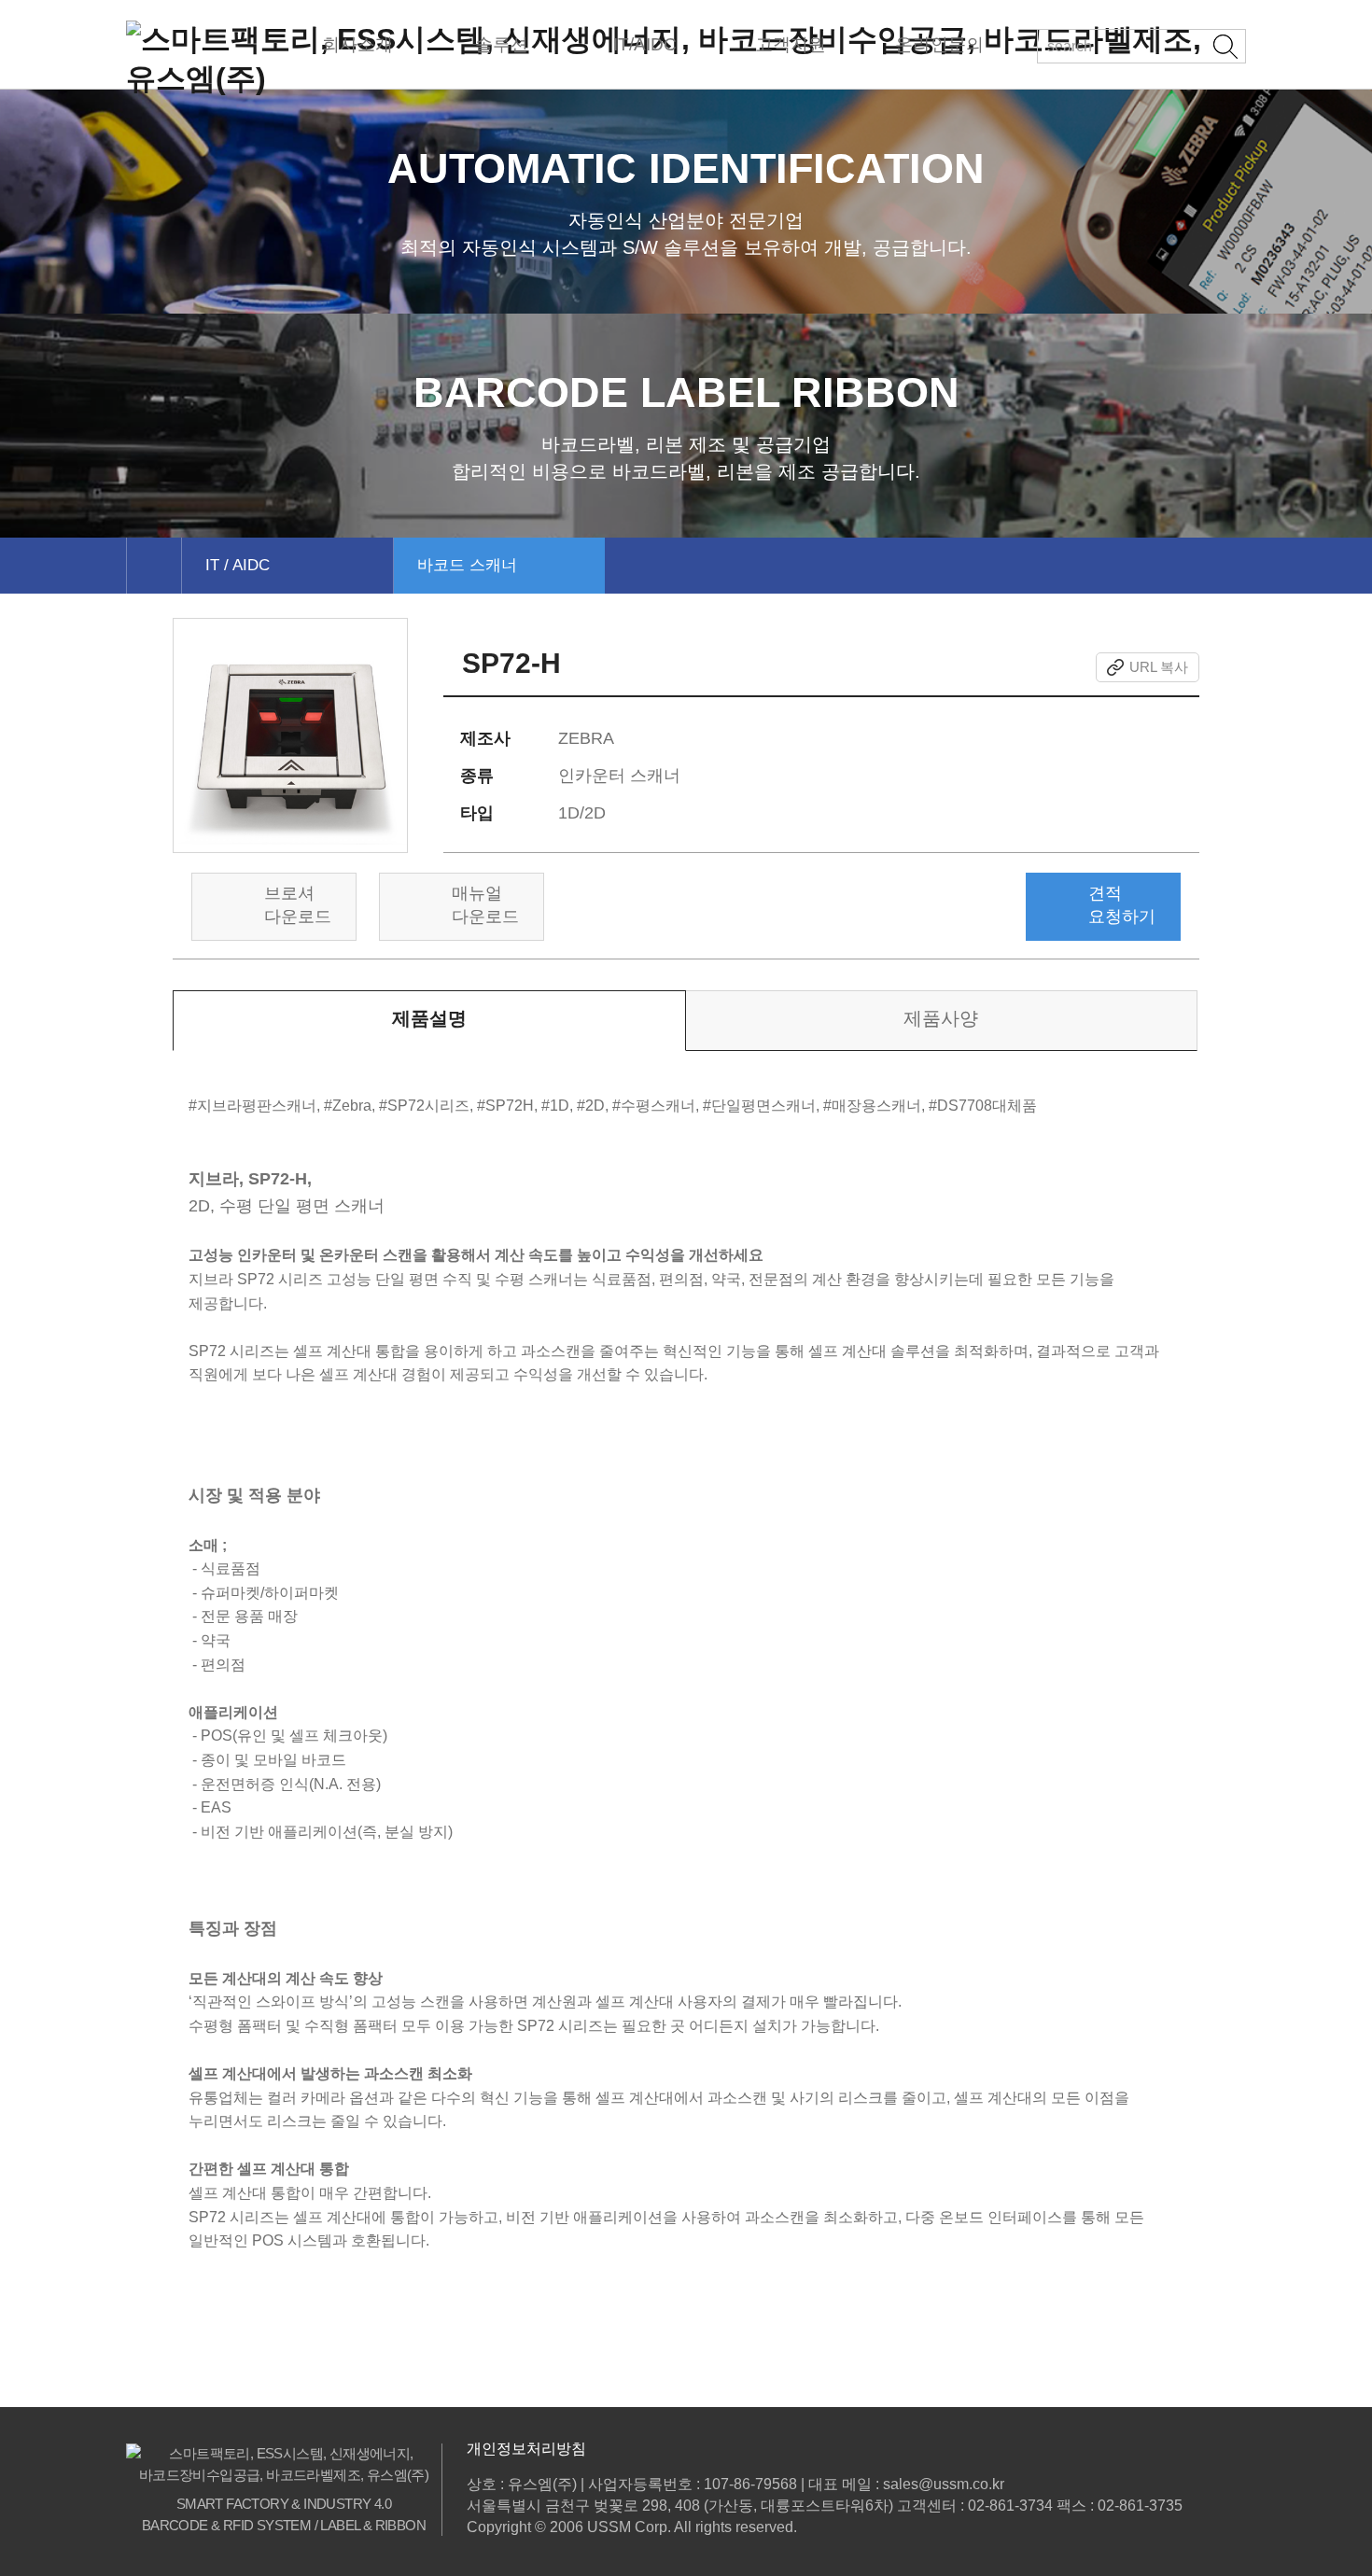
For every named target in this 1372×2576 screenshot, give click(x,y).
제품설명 (429, 1018)
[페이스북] (952, 667)
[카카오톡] (1030, 667)
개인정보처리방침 (526, 2449)
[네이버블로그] (1071, 667)
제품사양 (941, 1018)
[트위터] (988, 667)
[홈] (154, 566)
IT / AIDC (238, 565)
